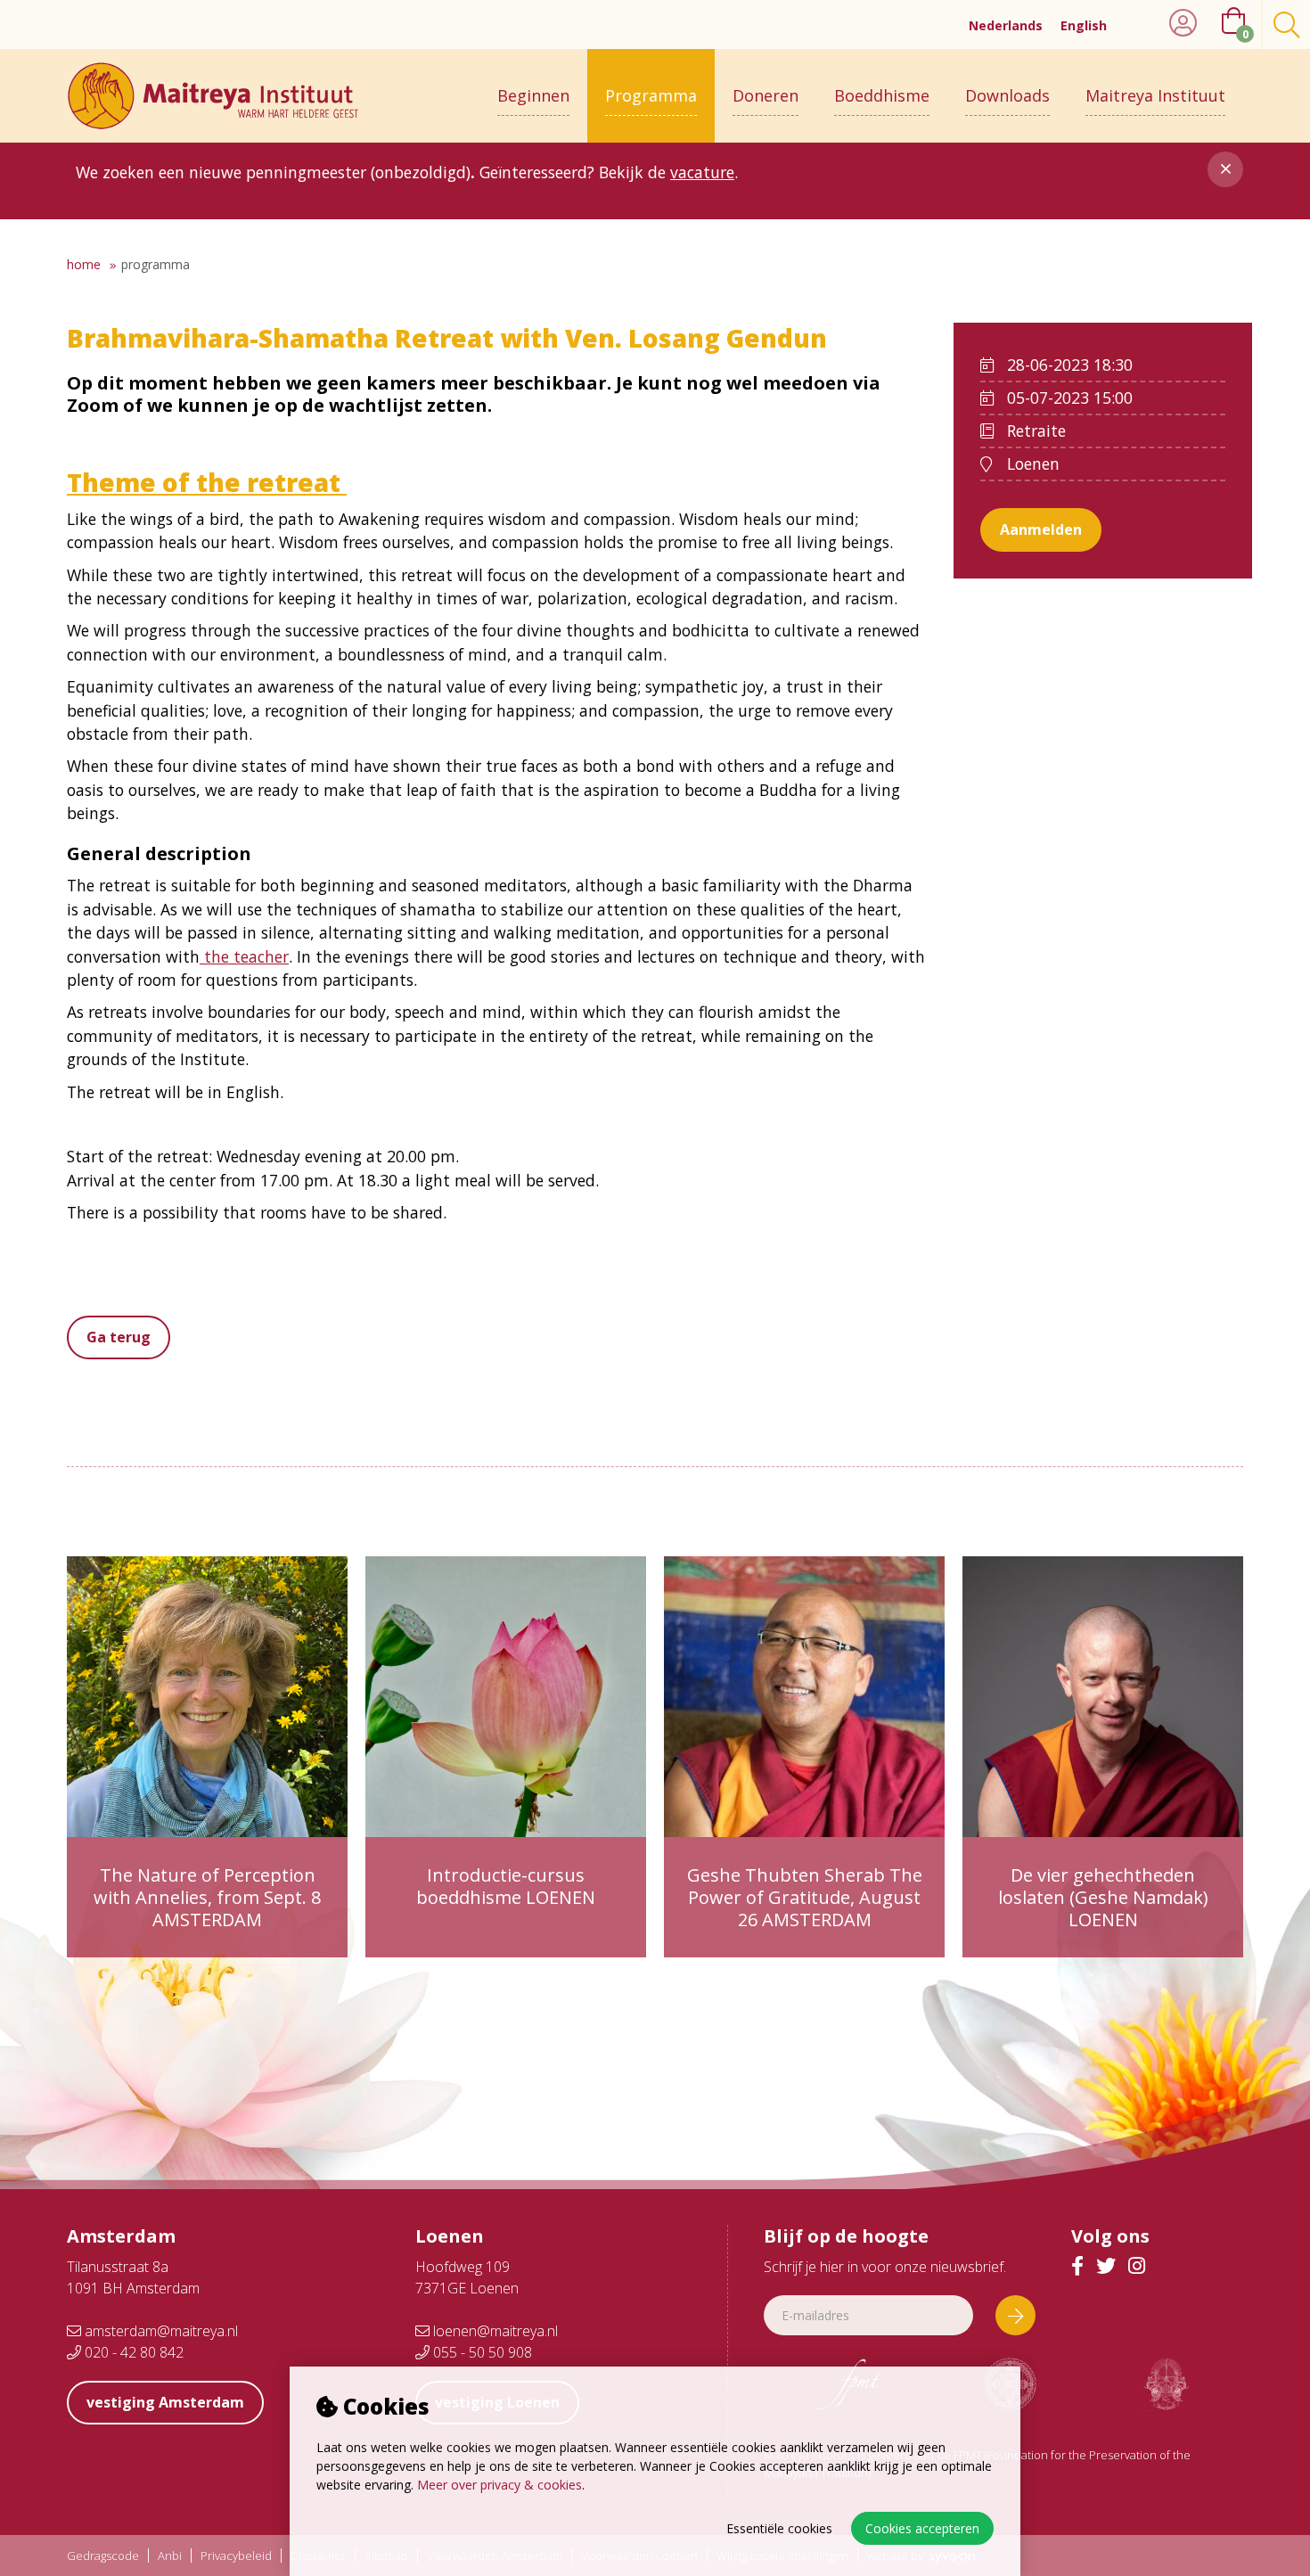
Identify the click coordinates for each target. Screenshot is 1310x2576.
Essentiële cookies (779, 2528)
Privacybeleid (236, 2556)
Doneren (766, 95)
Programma (651, 95)
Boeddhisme (882, 95)
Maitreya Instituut (1155, 95)
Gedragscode (103, 2556)
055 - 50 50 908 (481, 2352)
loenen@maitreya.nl (494, 2331)
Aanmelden (1041, 529)
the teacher (244, 956)
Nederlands (1006, 25)
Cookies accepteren (922, 2528)
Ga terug (119, 1337)
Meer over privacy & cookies (499, 2485)
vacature (702, 172)
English (1084, 25)
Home (84, 264)
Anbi (170, 2556)
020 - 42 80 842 (132, 2352)
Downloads (1007, 95)
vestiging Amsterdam (165, 2402)
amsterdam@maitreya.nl (160, 2331)
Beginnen (533, 95)
